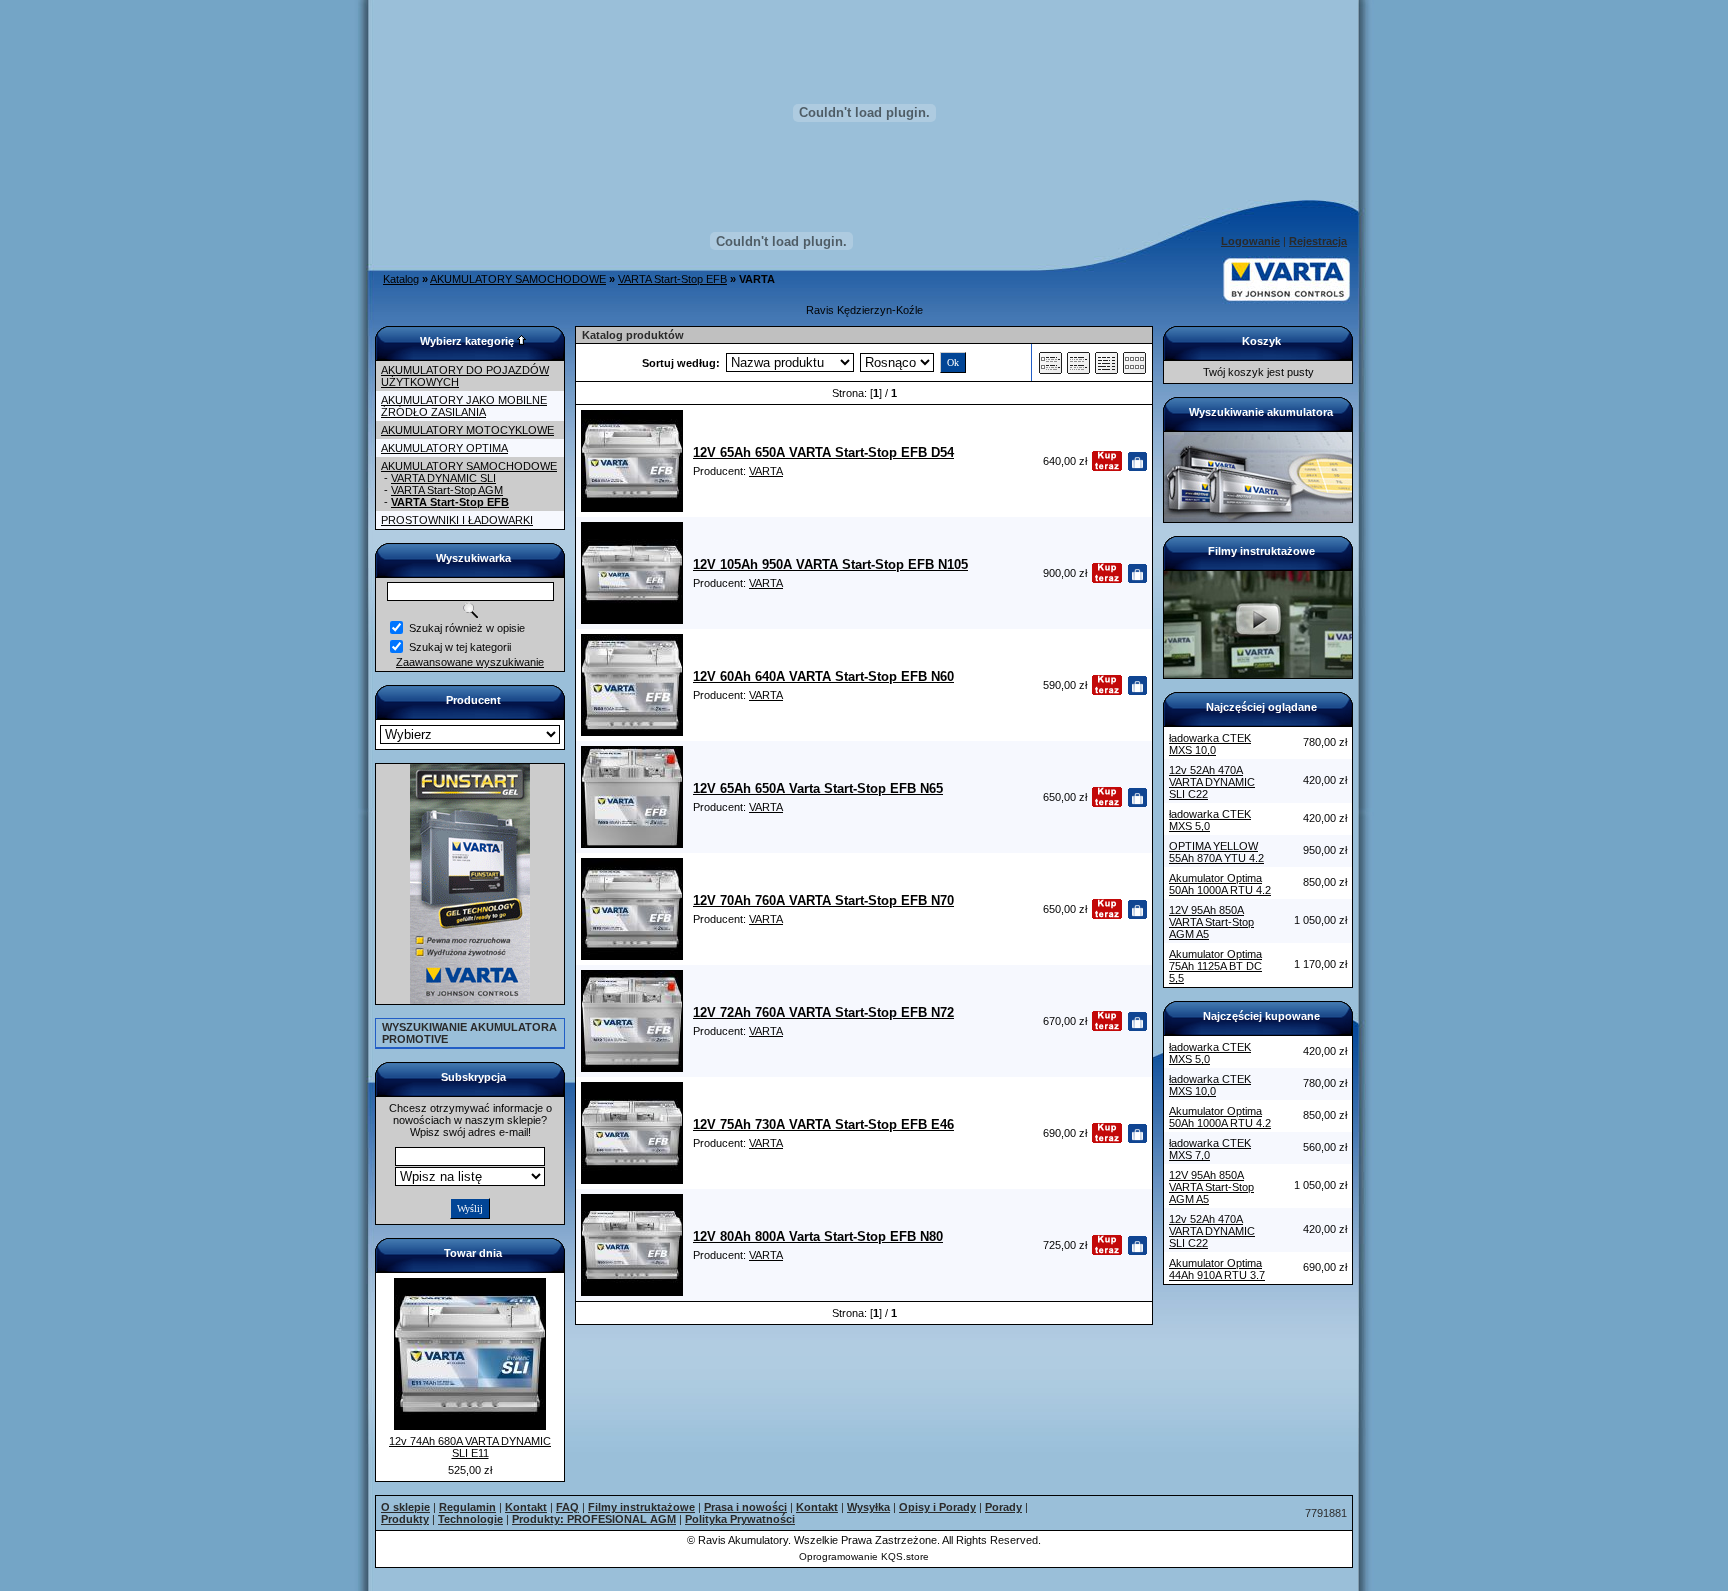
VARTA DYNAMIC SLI (443, 478)
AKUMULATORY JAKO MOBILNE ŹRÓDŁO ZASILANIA (464, 406)
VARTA (766, 471)
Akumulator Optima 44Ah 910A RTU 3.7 (1217, 1269)
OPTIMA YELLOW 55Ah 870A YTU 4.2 (1216, 852)
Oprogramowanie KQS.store (864, 1556)
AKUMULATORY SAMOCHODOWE (518, 279)
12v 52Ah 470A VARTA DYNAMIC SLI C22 (1212, 782)
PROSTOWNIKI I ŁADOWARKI (457, 520)
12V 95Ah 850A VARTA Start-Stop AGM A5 (1211, 922)
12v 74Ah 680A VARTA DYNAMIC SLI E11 (470, 1447)
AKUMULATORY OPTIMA (444, 448)
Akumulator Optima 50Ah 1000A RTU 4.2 (1220, 884)
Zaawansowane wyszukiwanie (470, 662)
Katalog (401, 279)
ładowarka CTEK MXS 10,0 (1210, 744)
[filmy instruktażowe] (1258, 674)
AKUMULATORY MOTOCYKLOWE (467, 430)
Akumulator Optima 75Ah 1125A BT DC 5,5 (1215, 966)
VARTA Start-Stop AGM (447, 490)
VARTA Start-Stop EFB (672, 279)
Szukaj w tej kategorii (460, 647)
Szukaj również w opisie (467, 628)
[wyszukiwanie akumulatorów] (1258, 518)
